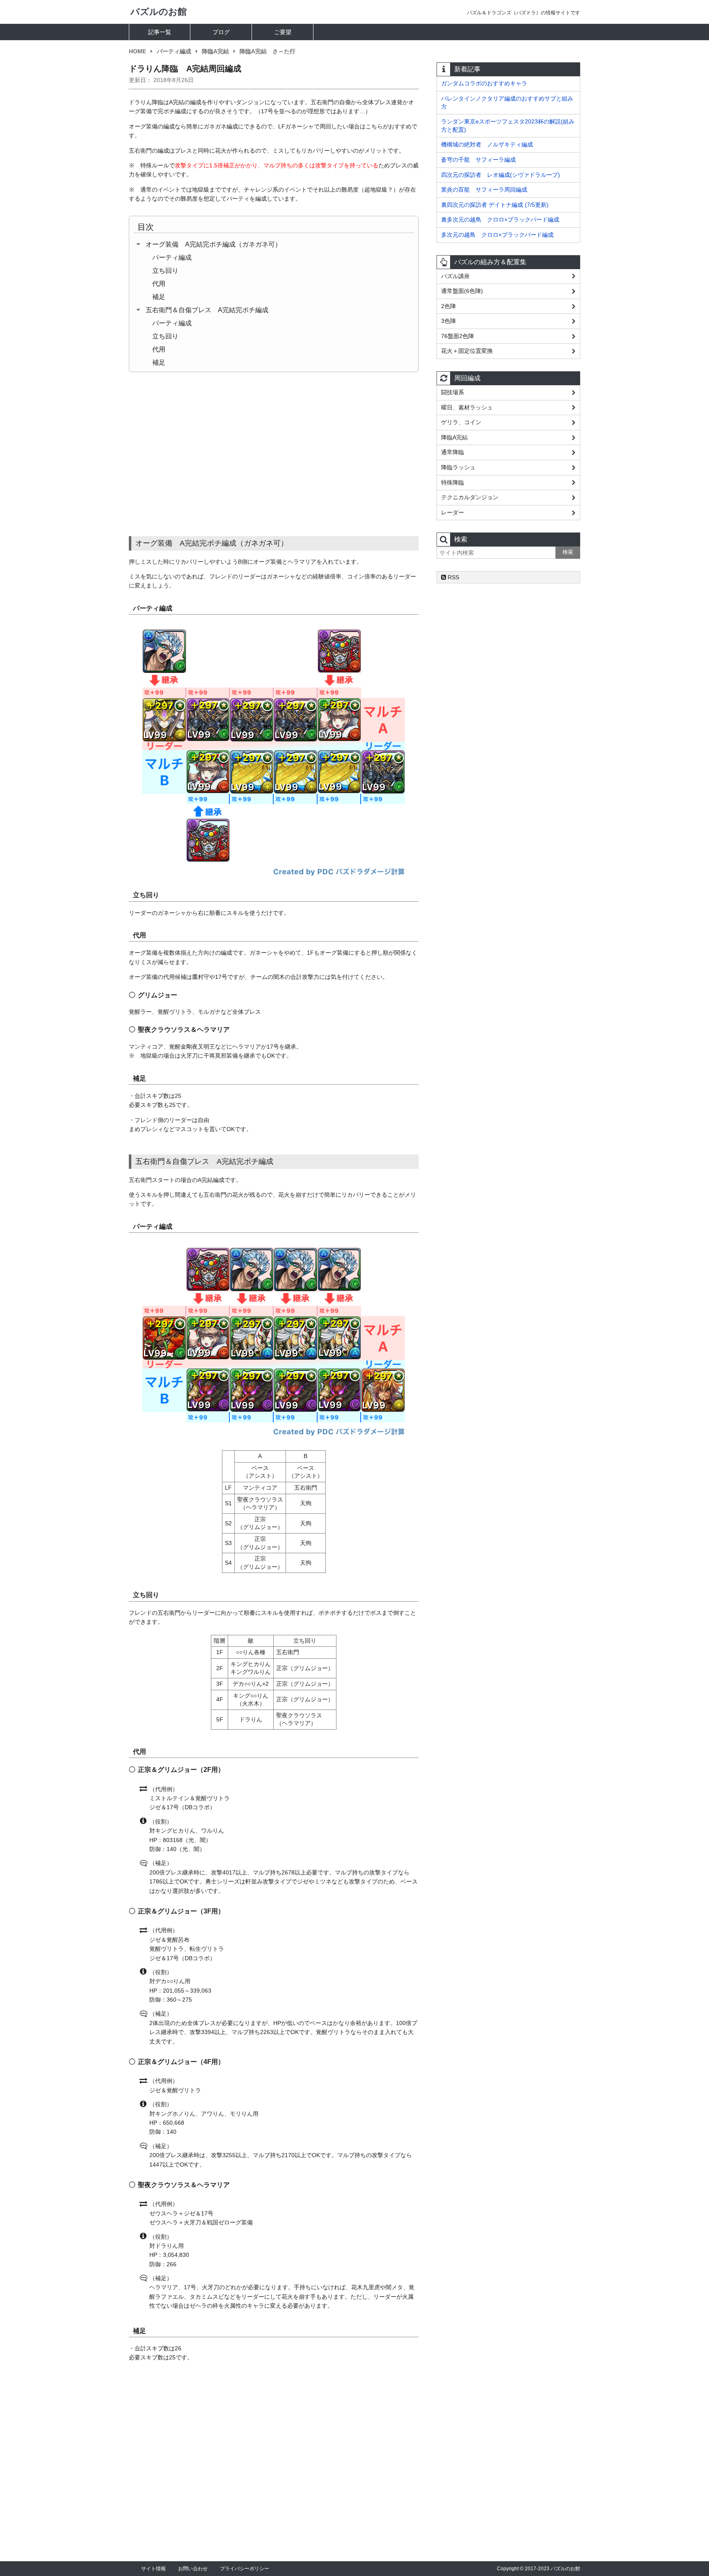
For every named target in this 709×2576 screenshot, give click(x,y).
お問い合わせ (193, 2569)
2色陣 (448, 306)
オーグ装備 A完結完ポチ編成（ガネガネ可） (214, 244)
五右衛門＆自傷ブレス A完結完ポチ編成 (207, 310)
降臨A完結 (215, 51)
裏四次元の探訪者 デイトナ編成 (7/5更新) (495, 205)
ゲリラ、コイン (461, 422)
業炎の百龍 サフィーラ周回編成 (484, 190)
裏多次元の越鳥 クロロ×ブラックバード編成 (500, 219)
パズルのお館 (159, 12)
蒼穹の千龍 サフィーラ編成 (478, 160)
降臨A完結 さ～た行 (268, 51)
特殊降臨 (453, 482)
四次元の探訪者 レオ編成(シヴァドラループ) (501, 175)
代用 (159, 284)
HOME (137, 51)
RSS (453, 577)
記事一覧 (160, 32)
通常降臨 (453, 452)
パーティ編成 (174, 51)
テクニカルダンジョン (470, 497)
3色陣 (448, 321)
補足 (159, 297)
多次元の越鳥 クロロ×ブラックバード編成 (497, 235)
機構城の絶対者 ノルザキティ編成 (487, 144)
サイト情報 (153, 2569)
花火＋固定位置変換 (467, 351)
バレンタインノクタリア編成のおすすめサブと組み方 (507, 103)
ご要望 (283, 32)
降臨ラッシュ (458, 467)
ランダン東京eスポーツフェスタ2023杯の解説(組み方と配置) (508, 126)
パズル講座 (455, 276)
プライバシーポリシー (245, 2569)
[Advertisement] (274, 454)
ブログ (221, 32)
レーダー (453, 512)
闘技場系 (453, 392)
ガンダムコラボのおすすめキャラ (484, 83)
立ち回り (165, 271)
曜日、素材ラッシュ (467, 407)
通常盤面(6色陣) (462, 291)
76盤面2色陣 (457, 336)
